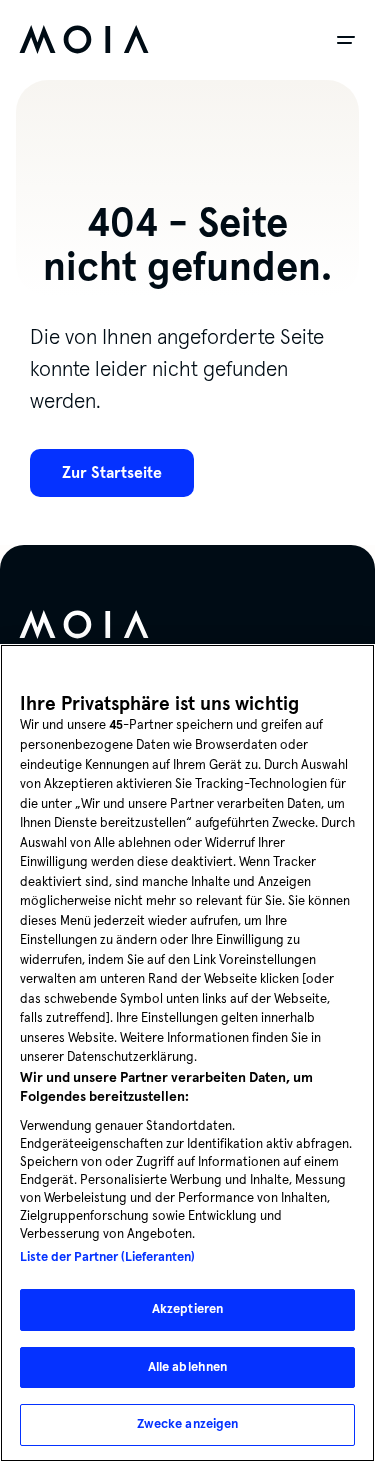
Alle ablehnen (188, 1367)
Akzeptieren (187, 1309)
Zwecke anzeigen (188, 1424)
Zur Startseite (112, 472)
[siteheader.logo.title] (84, 40)
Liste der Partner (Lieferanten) (107, 1257)
